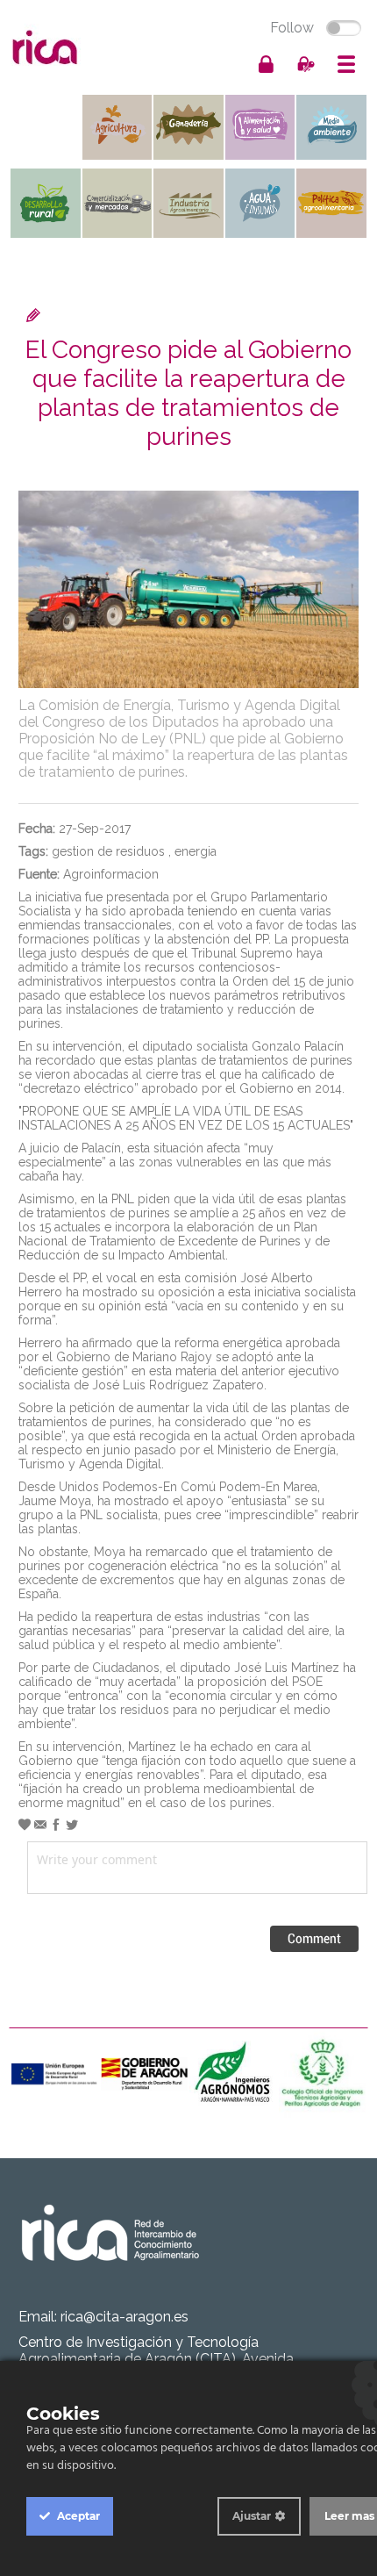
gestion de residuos (108, 851)
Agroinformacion (111, 874)
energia (196, 851)
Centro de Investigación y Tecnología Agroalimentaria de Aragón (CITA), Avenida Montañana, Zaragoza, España (156, 2359)
